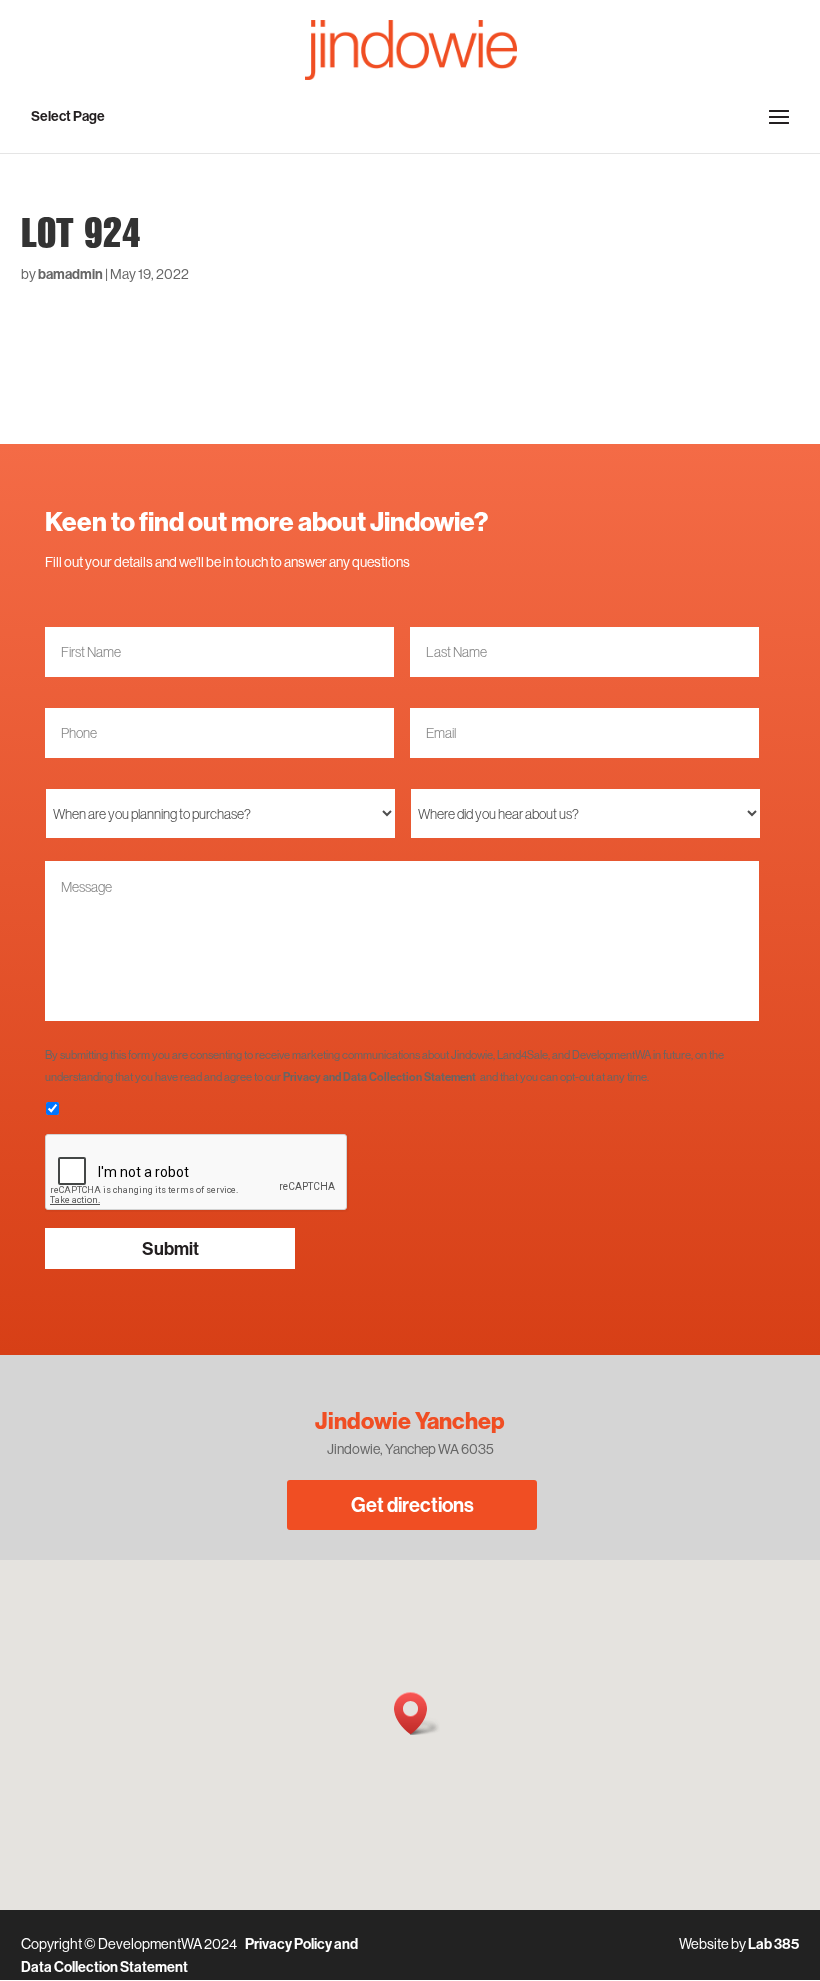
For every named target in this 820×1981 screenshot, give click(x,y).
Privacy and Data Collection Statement (379, 1077)
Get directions (412, 1504)
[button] (417, 1713)
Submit (170, 1248)
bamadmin (70, 274)
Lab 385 (773, 1944)
